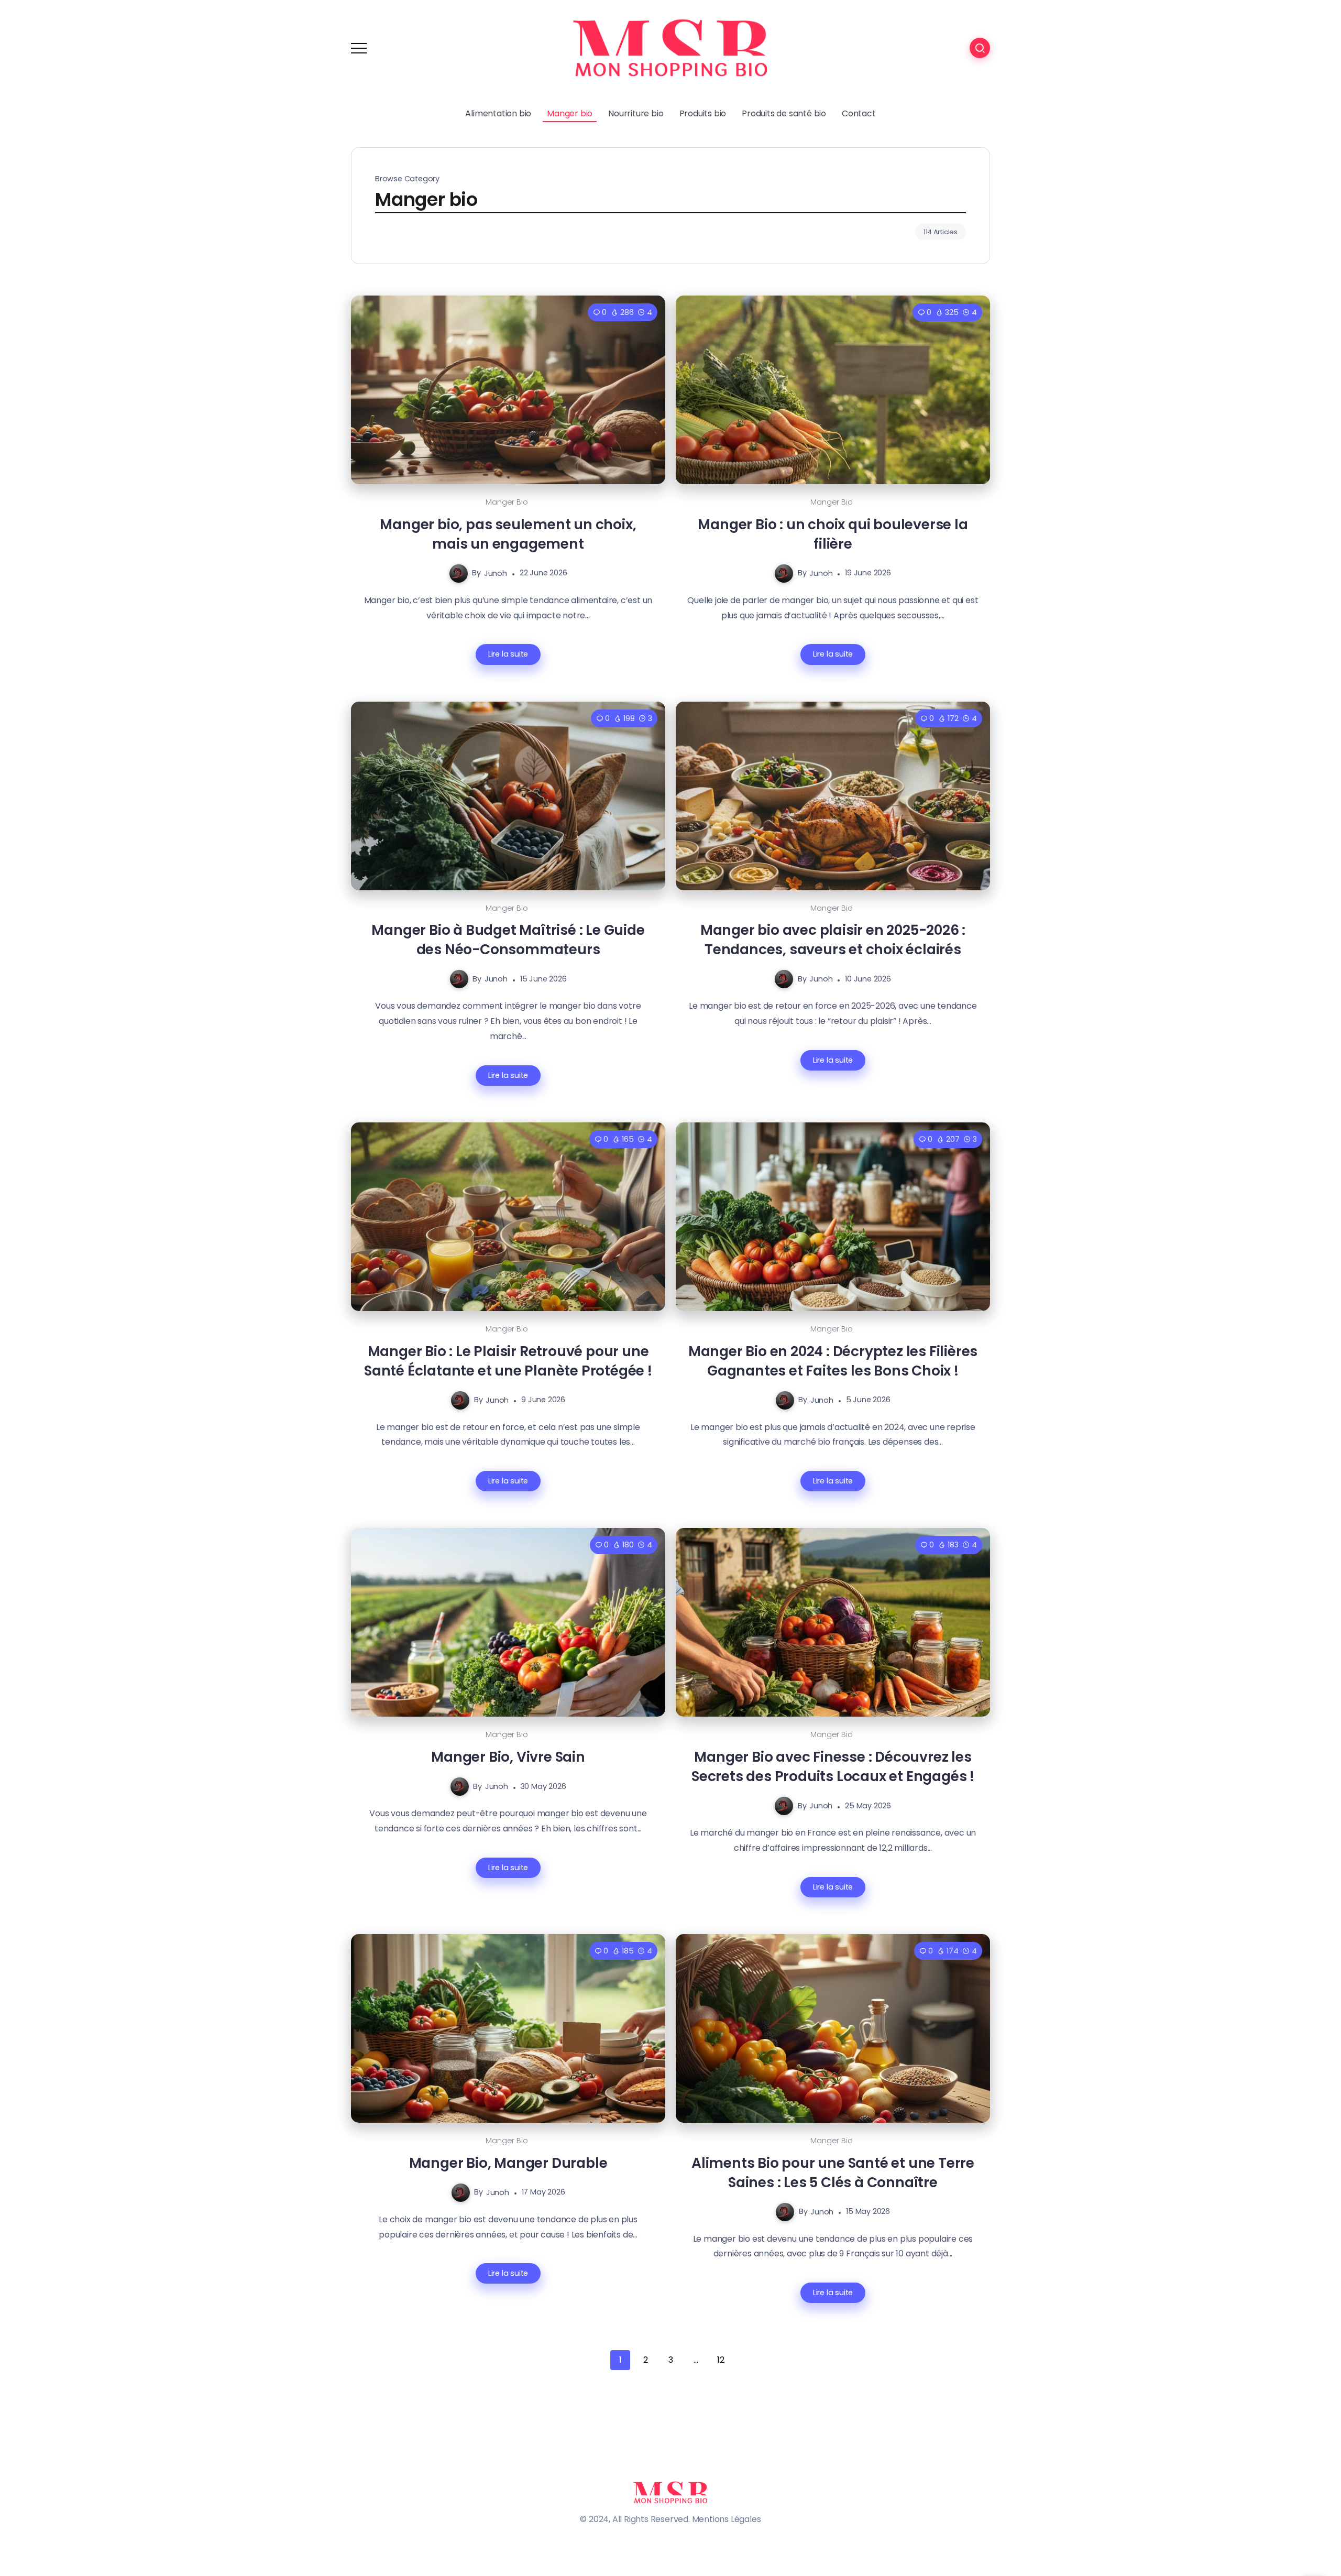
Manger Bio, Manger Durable (508, 2163)
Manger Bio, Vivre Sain (508, 1757)
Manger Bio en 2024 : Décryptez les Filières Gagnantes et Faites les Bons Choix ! (833, 1361)
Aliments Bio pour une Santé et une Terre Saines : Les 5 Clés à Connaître (833, 2173)
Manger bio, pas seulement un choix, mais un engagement (508, 534)
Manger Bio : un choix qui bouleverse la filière (833, 534)
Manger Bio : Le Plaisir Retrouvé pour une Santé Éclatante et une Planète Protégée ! (508, 1361)
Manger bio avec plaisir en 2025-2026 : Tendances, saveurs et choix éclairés (833, 940)
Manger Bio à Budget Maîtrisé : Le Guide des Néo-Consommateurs (508, 940)
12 (721, 2360)
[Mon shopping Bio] (670, 47)
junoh (496, 573)
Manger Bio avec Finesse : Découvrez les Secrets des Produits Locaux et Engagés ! (833, 1766)
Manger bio (507, 502)
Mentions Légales (727, 2519)
